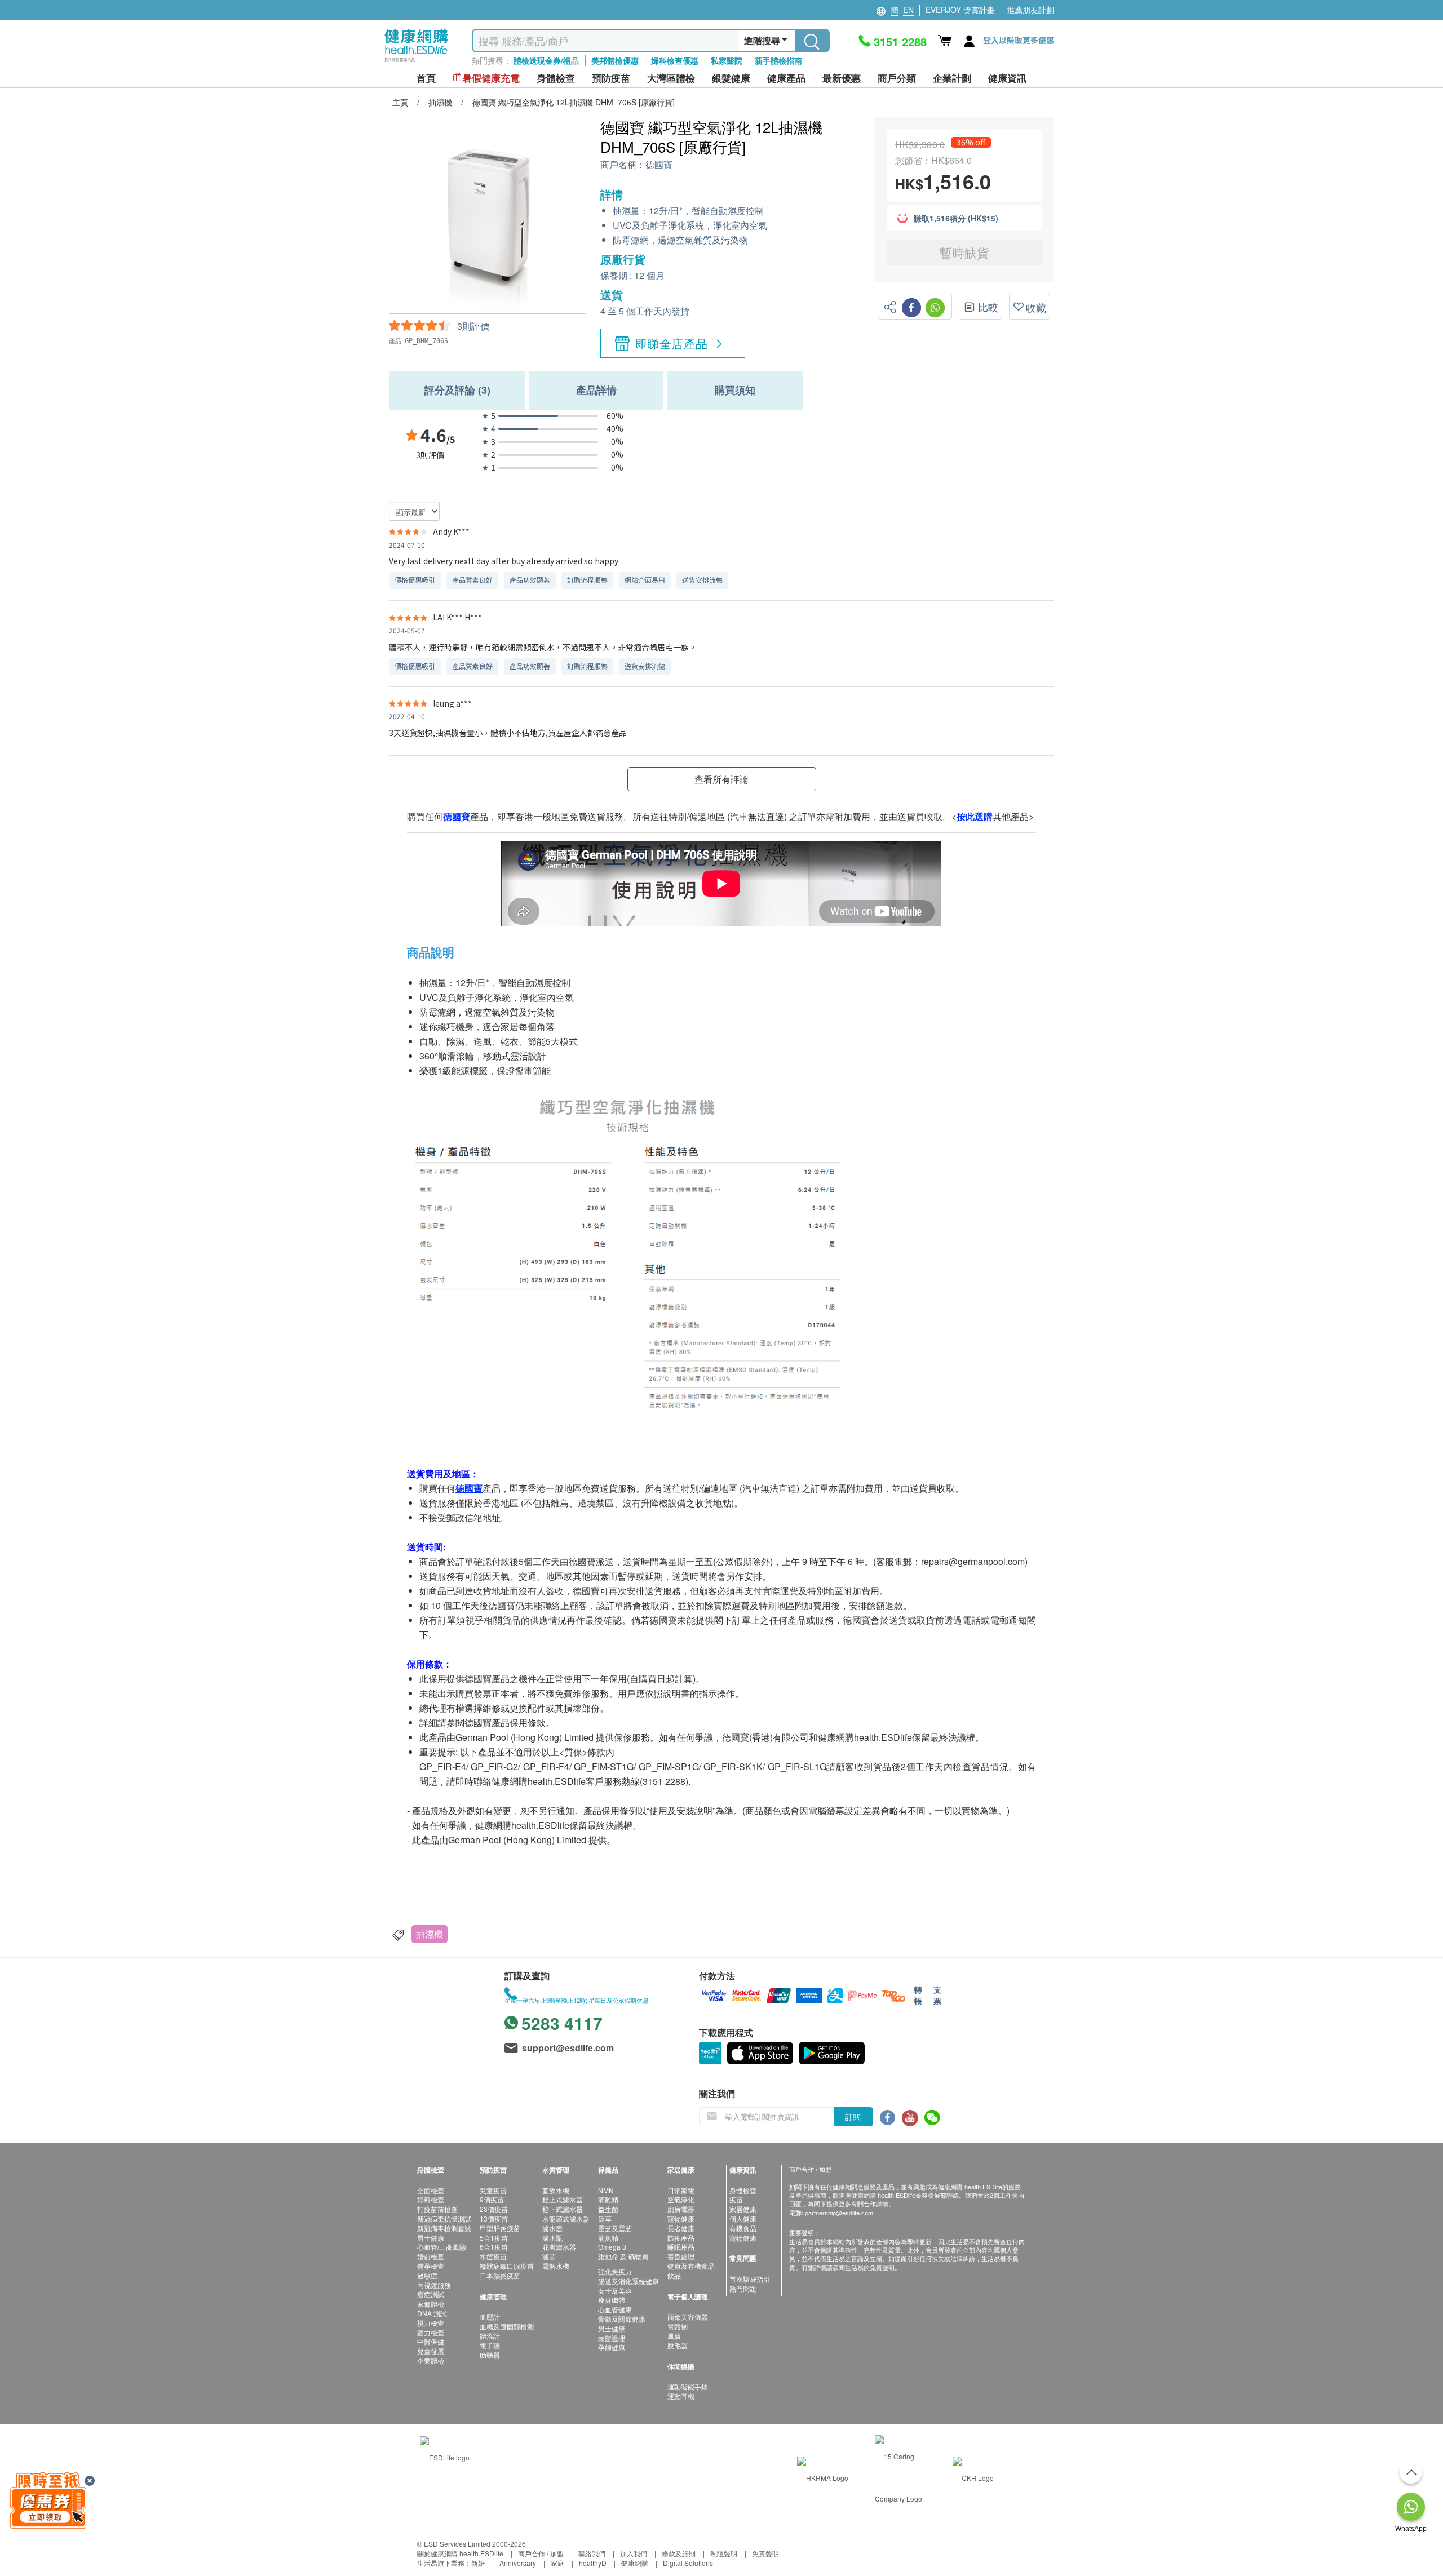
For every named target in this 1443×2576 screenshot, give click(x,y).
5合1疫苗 (494, 2238)
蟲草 (605, 2218)
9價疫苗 (492, 2199)
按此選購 (975, 816)
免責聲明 (765, 2553)
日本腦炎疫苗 (500, 2275)
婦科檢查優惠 (675, 60)
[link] (445, 2456)
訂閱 (853, 2117)
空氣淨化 (681, 2199)
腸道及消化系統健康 (628, 2281)
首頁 (426, 78)
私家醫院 (727, 60)
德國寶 (659, 165)
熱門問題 (743, 2288)
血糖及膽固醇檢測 (507, 2326)
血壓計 (490, 2316)
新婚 (478, 2563)
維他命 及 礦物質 (623, 2256)
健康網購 (635, 2563)
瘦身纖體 (612, 2300)
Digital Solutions (688, 2563)
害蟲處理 (681, 2256)
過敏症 (427, 2275)
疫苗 (736, 2199)
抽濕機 (430, 1934)
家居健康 (743, 2209)
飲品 (674, 2275)
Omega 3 (612, 2247)
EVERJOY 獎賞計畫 (960, 10)
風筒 (674, 2336)
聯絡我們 (592, 2553)
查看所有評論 (721, 779)
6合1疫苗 (494, 2247)
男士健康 (431, 2238)
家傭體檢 (431, 2304)
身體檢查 (743, 2190)
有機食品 (743, 2228)
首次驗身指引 (750, 2279)
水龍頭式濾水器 (566, 2218)
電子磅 (490, 2345)
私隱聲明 (724, 2553)
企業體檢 (431, 2360)
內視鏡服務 (434, 2285)
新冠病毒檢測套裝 (444, 2228)
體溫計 (490, 2336)
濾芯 (549, 2256)
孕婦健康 (612, 2347)
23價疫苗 (494, 2209)
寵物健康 (681, 2218)
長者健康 (681, 2228)
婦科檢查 (431, 2199)
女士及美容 (615, 2291)
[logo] (416, 62)
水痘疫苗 (493, 2256)
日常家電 (681, 2190)
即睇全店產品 (672, 343)
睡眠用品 (681, 2247)
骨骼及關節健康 (622, 2319)
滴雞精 (608, 2199)
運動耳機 (681, 2396)
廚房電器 (681, 2209)
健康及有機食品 (691, 2266)
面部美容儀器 (688, 2316)
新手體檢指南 (778, 60)
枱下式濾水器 (563, 2209)
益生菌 (608, 2209)
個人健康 (743, 2218)
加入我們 (634, 2553)
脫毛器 (678, 2345)
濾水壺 (552, 2228)
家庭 (557, 2563)
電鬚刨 (678, 2326)
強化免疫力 (615, 2271)
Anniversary (518, 2563)
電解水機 (556, 2266)
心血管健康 (615, 2309)
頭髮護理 (612, 2338)
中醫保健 (431, 2341)
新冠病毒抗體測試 (444, 2218)
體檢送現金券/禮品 (546, 60)
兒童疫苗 (493, 2190)
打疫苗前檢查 (437, 2209)
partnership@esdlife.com (839, 2213)
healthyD (593, 2563)
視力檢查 (431, 2323)
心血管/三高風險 (442, 2247)
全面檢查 (431, 2190)
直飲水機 (556, 2190)
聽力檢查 (431, 2332)
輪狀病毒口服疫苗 (507, 2266)
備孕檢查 (431, 2266)
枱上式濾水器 (563, 2199)
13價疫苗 (494, 2218)
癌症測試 (431, 2294)
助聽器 (490, 2355)
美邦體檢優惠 (615, 60)
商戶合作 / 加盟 (541, 2553)
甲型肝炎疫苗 (500, 2228)
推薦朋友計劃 (1030, 10)
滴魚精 (608, 2238)
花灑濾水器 (559, 2247)
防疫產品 (681, 2238)
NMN (606, 2190)
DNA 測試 (432, 2313)
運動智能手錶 (688, 2386)
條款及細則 (679, 2553)
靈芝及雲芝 (615, 2228)
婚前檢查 (431, 2256)
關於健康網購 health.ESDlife (460, 2553)
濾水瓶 (552, 2238)
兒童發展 (431, 2351)
